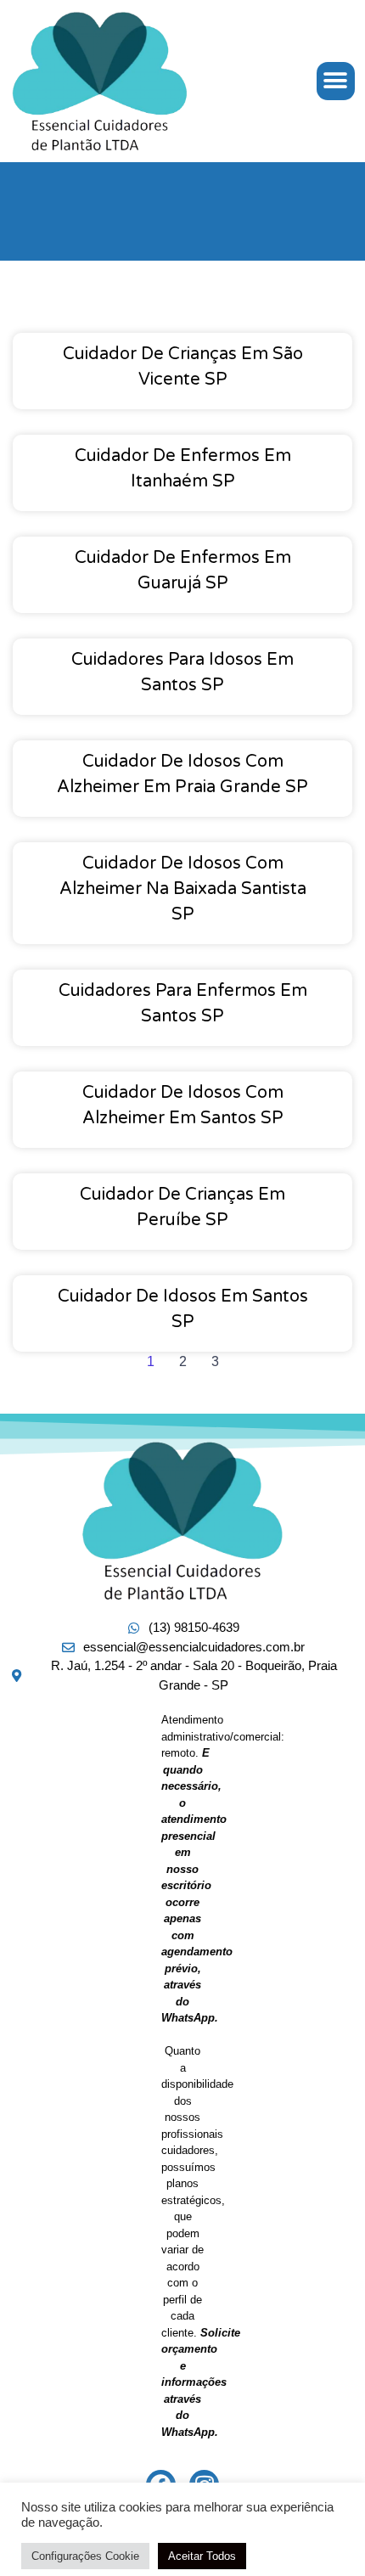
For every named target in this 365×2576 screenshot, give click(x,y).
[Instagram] (204, 2485)
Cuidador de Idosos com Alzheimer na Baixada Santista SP (183, 889)
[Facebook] (161, 2485)
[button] (336, 81)
